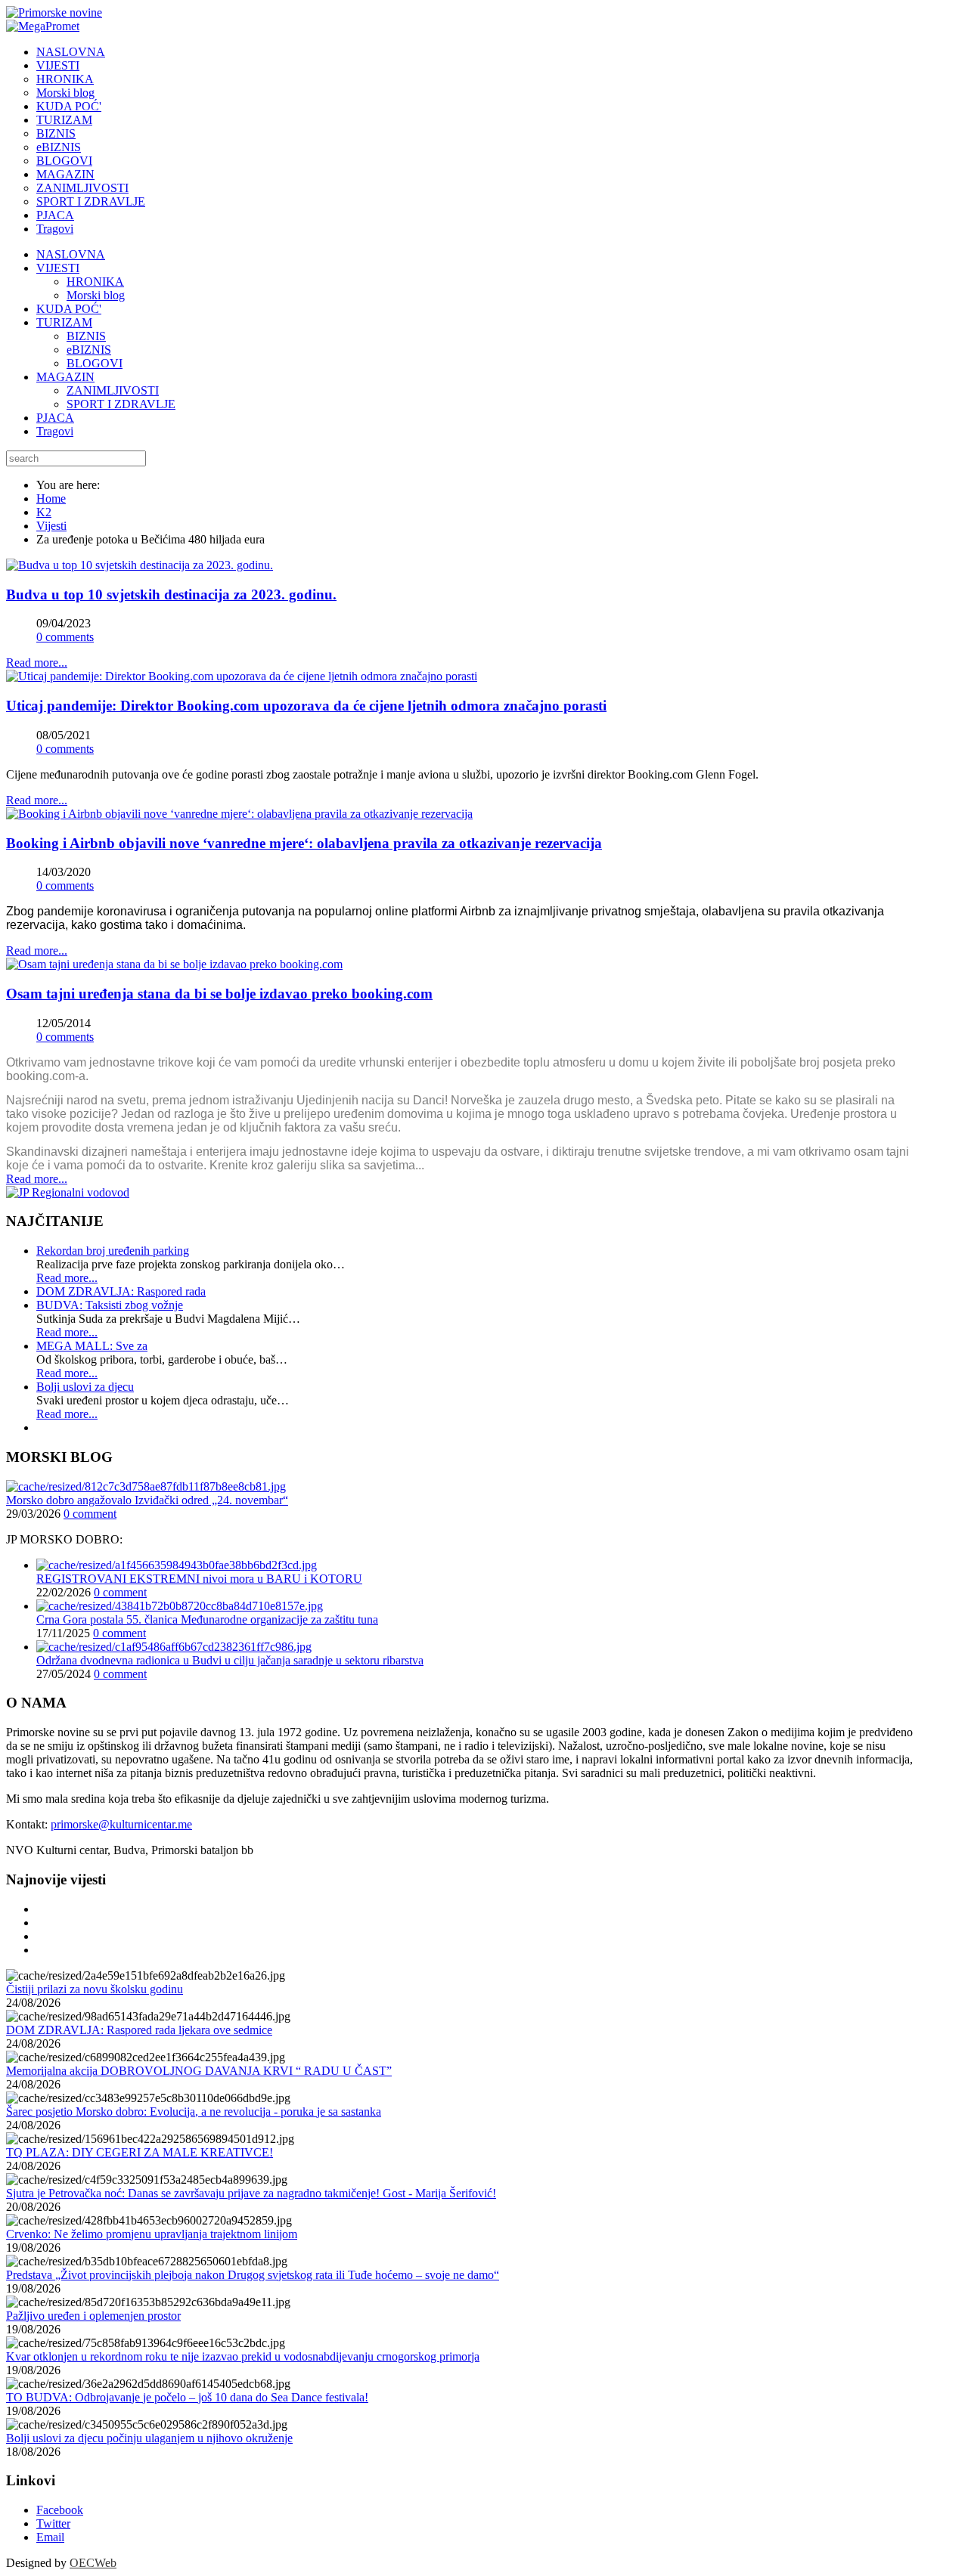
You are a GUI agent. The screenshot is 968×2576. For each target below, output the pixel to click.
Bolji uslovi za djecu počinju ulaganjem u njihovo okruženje (149, 2438)
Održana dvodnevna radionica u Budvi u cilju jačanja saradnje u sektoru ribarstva (230, 1660)
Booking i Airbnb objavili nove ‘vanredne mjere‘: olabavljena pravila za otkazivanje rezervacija (304, 843)
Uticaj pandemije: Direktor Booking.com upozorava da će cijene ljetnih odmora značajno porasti (306, 706)
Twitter (53, 2523)
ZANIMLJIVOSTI (113, 390)
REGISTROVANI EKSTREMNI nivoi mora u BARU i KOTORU (199, 1579)
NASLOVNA (71, 254)
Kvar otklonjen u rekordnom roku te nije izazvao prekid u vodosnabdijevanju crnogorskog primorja (243, 2356)
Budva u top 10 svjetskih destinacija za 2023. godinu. (171, 594)
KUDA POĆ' (69, 309)
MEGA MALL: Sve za (92, 1346)
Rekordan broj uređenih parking (113, 1251)
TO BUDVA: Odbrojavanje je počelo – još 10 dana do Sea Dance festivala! (187, 2397)
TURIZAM (64, 322)
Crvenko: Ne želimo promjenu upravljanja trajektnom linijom (152, 2234)
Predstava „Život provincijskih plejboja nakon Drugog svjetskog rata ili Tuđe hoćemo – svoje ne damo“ (253, 2275)
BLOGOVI (95, 363)
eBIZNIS (89, 350)
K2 (44, 512)
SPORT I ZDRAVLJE (121, 404)
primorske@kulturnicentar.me (121, 1824)
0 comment (90, 1514)
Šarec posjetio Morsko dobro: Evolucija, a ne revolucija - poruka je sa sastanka (194, 2112)
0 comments (65, 637)
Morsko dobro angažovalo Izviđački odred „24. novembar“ (147, 1500)
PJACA (55, 418)
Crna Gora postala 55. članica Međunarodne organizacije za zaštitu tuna (207, 1619)
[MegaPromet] (43, 26)
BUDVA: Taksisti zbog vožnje (110, 1305)
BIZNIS (86, 336)
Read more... (37, 663)
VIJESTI (58, 268)
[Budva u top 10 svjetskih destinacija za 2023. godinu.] (140, 565)
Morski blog (96, 295)
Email (50, 2537)
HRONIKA (95, 282)
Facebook (60, 2510)
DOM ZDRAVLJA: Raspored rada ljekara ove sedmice (139, 2030)
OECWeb (93, 2563)
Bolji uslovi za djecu (85, 1387)
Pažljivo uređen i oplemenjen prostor (93, 2316)
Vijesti (51, 526)
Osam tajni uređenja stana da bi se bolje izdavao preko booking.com (219, 994)
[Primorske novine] (54, 12)
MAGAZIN (65, 377)
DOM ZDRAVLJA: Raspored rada (121, 1291)
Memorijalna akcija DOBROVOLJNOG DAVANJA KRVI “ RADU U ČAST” (199, 2071)
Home (51, 498)
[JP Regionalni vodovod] (68, 1192)
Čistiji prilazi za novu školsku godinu (95, 1989)
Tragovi (55, 431)
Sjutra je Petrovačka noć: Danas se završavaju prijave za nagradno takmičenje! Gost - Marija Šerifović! (251, 2193)
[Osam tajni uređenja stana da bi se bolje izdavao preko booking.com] (174, 964)
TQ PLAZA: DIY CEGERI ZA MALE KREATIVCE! (140, 2152)
